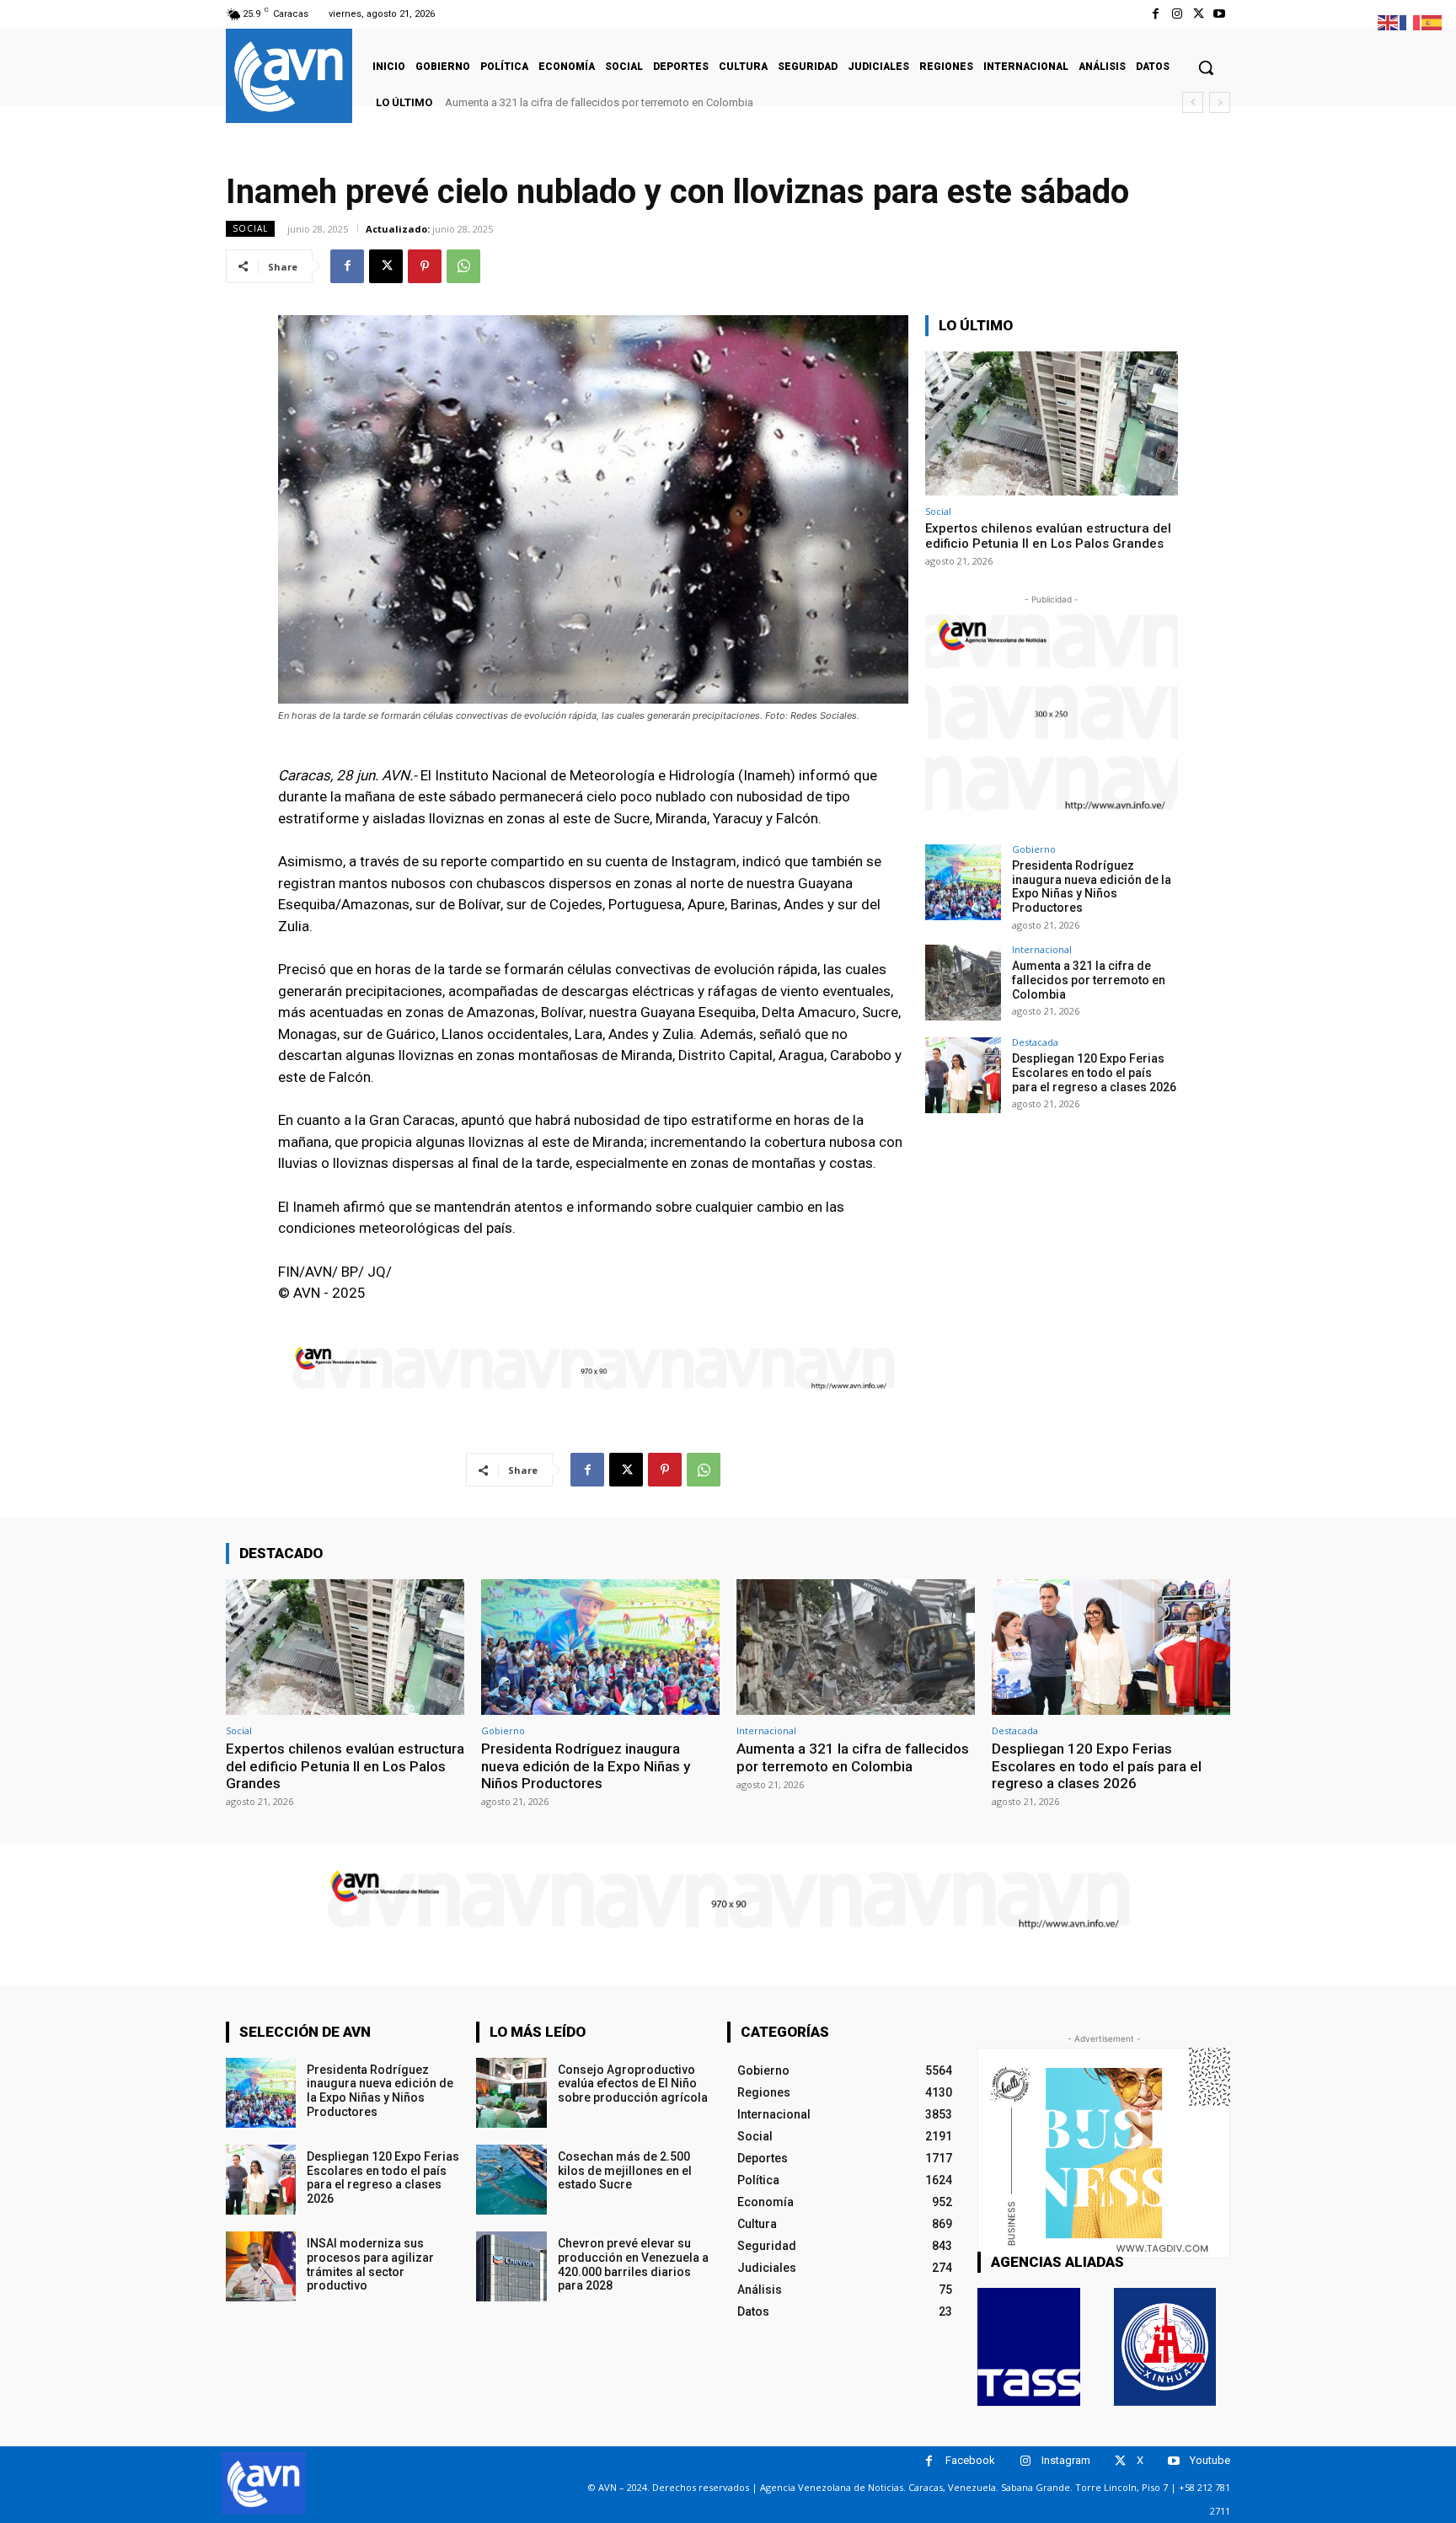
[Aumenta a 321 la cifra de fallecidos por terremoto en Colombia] (963, 983)
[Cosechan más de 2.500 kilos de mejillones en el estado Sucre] (511, 2180)
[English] (1389, 21)
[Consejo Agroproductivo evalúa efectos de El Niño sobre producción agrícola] (511, 2093)
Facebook (970, 2460)
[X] (1199, 14)
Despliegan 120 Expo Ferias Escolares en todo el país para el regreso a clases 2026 (653, 102)
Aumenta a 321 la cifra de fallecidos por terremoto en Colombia (1089, 980)
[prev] (1193, 102)
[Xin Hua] (1165, 2347)
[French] (1410, 21)
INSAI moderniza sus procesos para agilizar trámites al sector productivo (370, 2264)
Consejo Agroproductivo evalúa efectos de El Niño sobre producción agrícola (633, 2084)
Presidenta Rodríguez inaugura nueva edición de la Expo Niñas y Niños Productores (1092, 887)
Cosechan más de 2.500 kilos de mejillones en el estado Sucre (625, 2171)
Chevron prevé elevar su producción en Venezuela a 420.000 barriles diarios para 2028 (633, 2264)
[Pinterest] (425, 266)
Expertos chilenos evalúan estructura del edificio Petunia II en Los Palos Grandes (1048, 536)
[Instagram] (1177, 14)
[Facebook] (1156, 14)
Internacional (1042, 949)
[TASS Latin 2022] (1029, 2347)
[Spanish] (1432, 21)
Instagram (1066, 2460)
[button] (1206, 67)
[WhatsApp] (463, 266)
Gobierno (1034, 849)
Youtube (1210, 2460)
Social (250, 228)
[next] (1220, 102)
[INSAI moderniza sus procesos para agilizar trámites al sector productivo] (261, 2266)
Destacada (1035, 1042)
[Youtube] (1220, 14)
